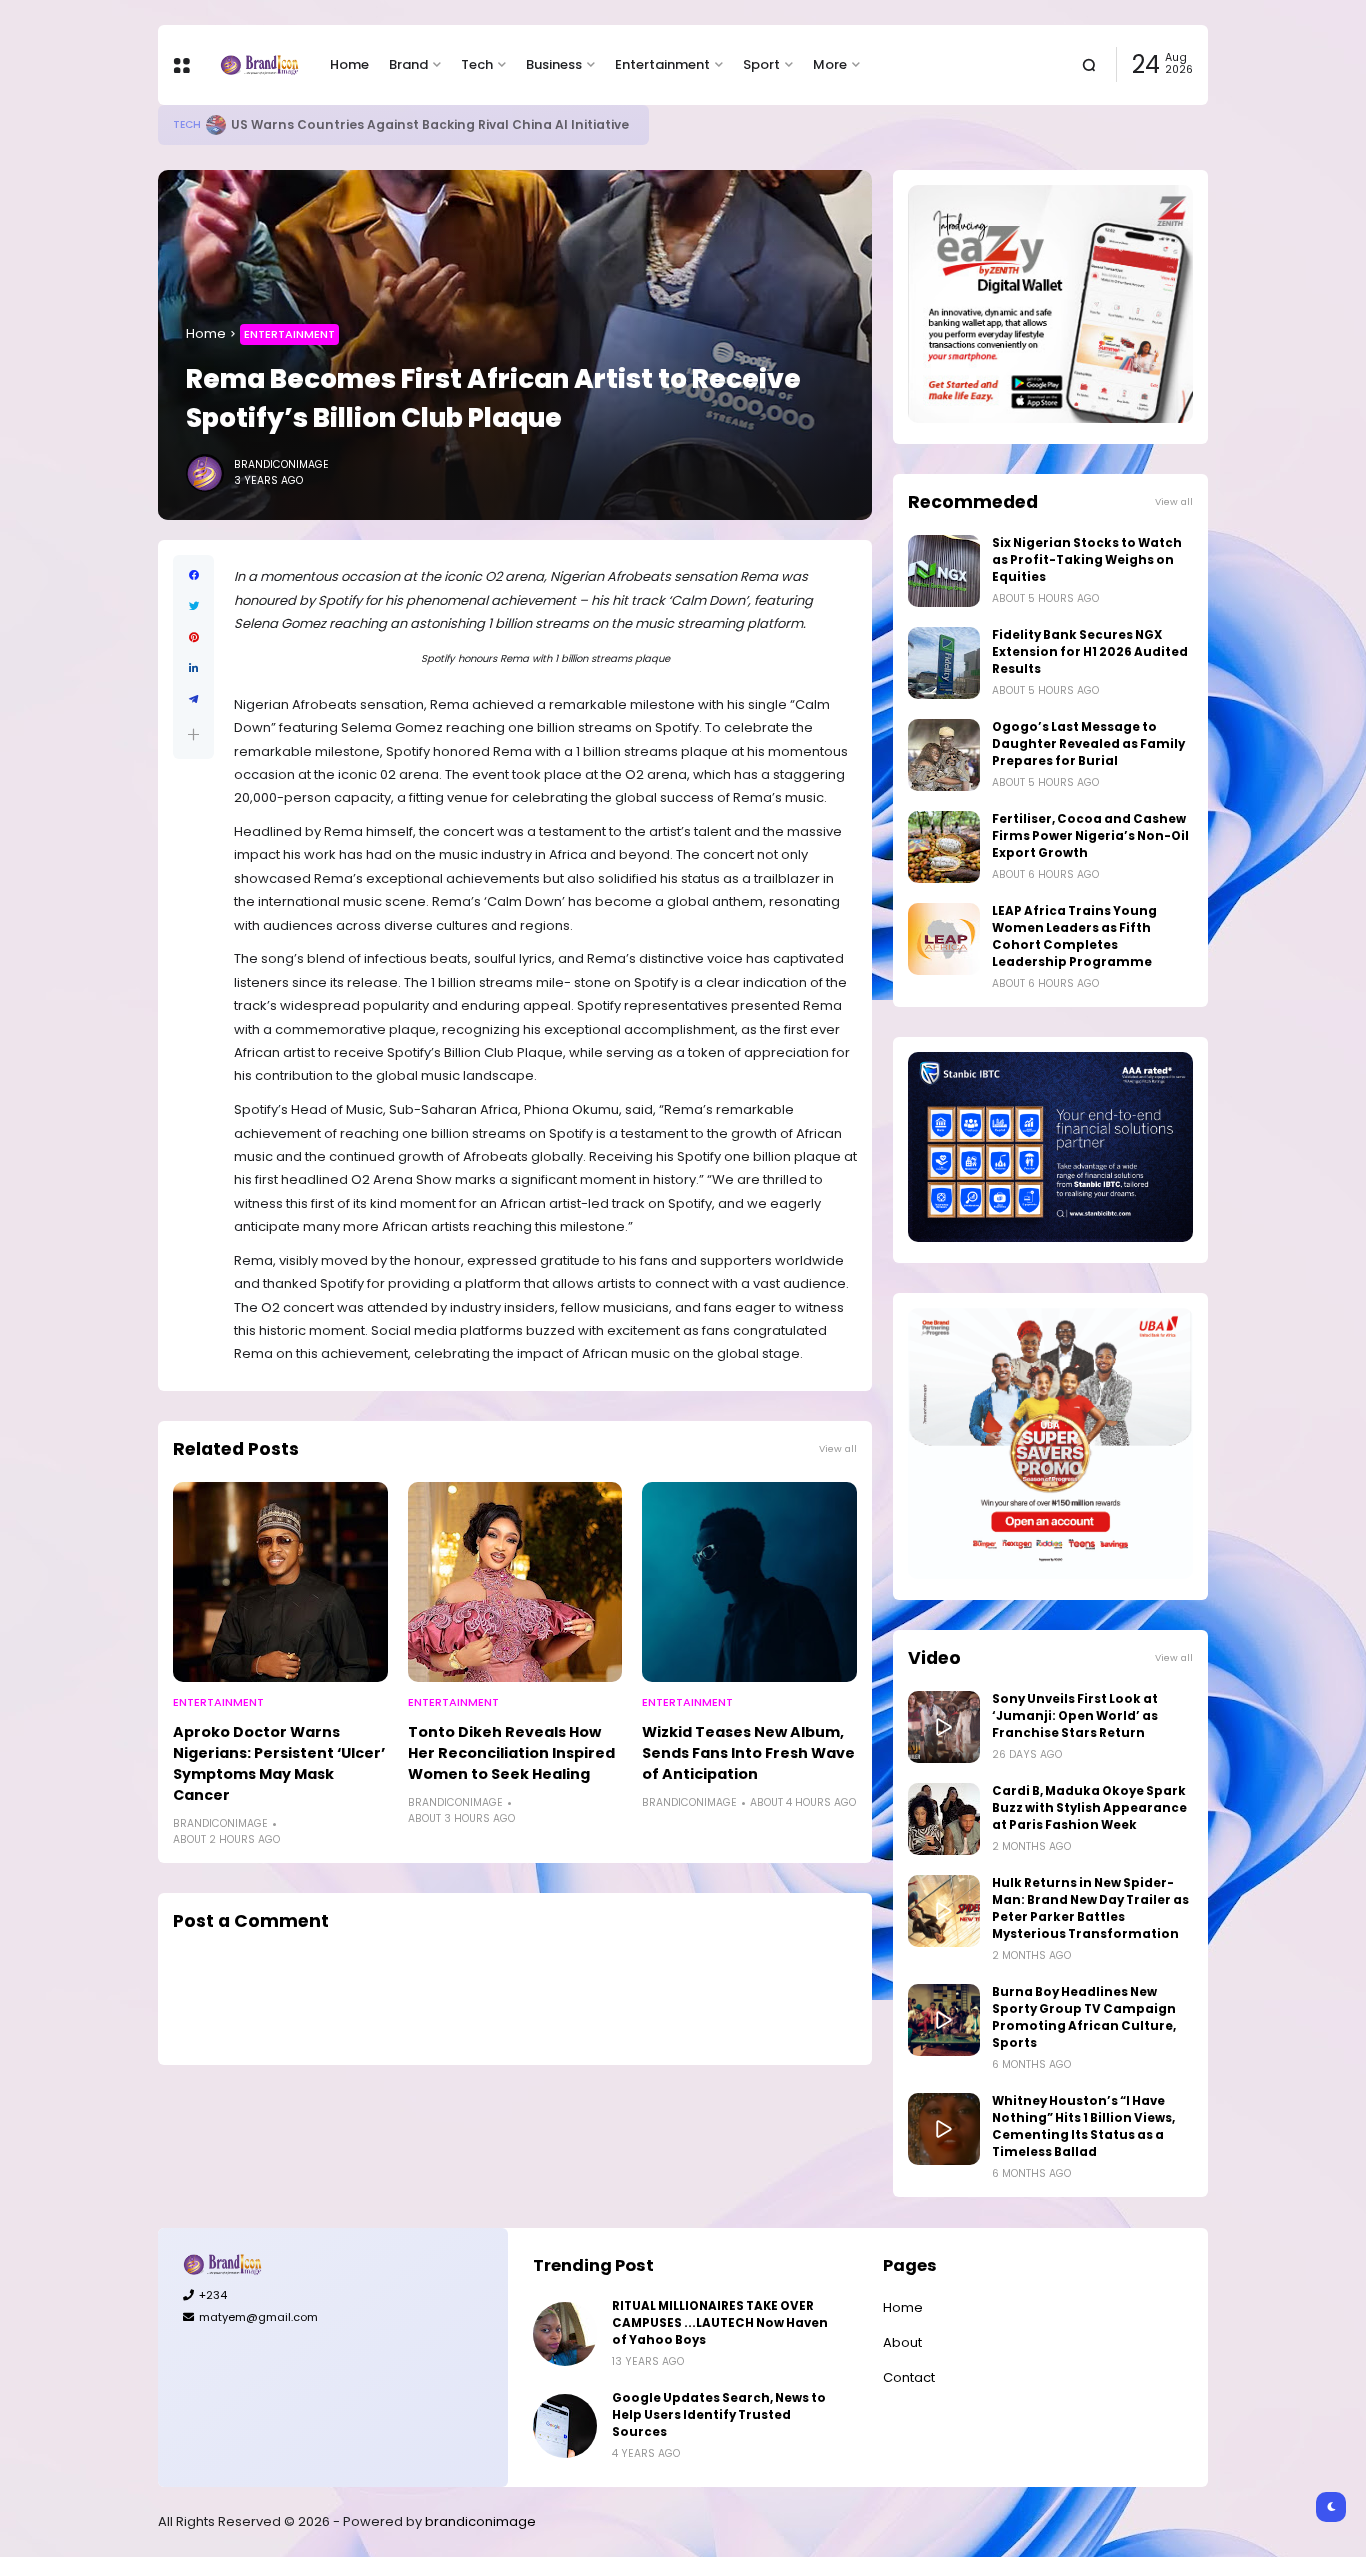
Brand (408, 64)
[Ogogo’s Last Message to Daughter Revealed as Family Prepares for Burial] (944, 755)
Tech (477, 64)
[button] (193, 734)
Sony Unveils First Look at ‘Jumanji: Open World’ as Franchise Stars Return (1075, 1716)
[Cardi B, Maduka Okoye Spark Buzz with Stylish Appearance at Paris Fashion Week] (944, 1819)
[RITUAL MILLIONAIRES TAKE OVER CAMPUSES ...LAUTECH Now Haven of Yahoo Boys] (565, 2334)
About (902, 2342)
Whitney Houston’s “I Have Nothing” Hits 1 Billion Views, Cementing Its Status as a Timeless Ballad (1083, 2126)
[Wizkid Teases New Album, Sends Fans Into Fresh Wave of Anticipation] (749, 1582)
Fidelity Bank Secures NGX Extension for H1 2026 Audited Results (1090, 652)
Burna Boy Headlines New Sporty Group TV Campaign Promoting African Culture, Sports (1084, 2017)
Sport (761, 64)
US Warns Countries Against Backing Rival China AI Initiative (430, 124)
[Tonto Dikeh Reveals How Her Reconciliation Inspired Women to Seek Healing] (515, 1582)
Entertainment (662, 64)
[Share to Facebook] (193, 575)
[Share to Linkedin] (193, 668)
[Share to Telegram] (193, 699)
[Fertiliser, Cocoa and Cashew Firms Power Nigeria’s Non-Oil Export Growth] (944, 847)
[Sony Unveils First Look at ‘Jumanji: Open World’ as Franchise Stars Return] (944, 1727)
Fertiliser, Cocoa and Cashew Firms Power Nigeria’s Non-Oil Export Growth (1090, 836)
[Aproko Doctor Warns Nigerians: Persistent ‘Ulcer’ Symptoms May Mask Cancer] (280, 1582)
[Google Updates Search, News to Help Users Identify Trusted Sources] (565, 2426)
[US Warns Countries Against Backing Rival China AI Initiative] (216, 125)
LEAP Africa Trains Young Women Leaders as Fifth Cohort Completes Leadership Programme (1074, 936)
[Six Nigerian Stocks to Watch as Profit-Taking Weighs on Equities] (944, 571)
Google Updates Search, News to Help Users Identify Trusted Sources (719, 2415)
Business (554, 64)
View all (838, 1448)
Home (349, 64)
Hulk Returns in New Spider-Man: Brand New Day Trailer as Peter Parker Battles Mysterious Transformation (1090, 1908)
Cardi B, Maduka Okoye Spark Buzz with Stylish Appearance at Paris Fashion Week (1089, 1808)
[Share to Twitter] (193, 606)
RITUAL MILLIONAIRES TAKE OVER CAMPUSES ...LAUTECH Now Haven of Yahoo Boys (720, 2323)
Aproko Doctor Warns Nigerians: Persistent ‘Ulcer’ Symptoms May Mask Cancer (279, 1763)
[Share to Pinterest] (193, 637)
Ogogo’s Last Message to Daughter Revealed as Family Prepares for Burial (1088, 744)
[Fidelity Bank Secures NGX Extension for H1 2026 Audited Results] (944, 663)
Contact (909, 2377)
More (830, 64)
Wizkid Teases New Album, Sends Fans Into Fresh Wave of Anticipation (748, 1753)
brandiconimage (480, 2521)
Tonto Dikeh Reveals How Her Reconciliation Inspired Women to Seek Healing (511, 1753)
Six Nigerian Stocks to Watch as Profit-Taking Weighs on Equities (1087, 560)
